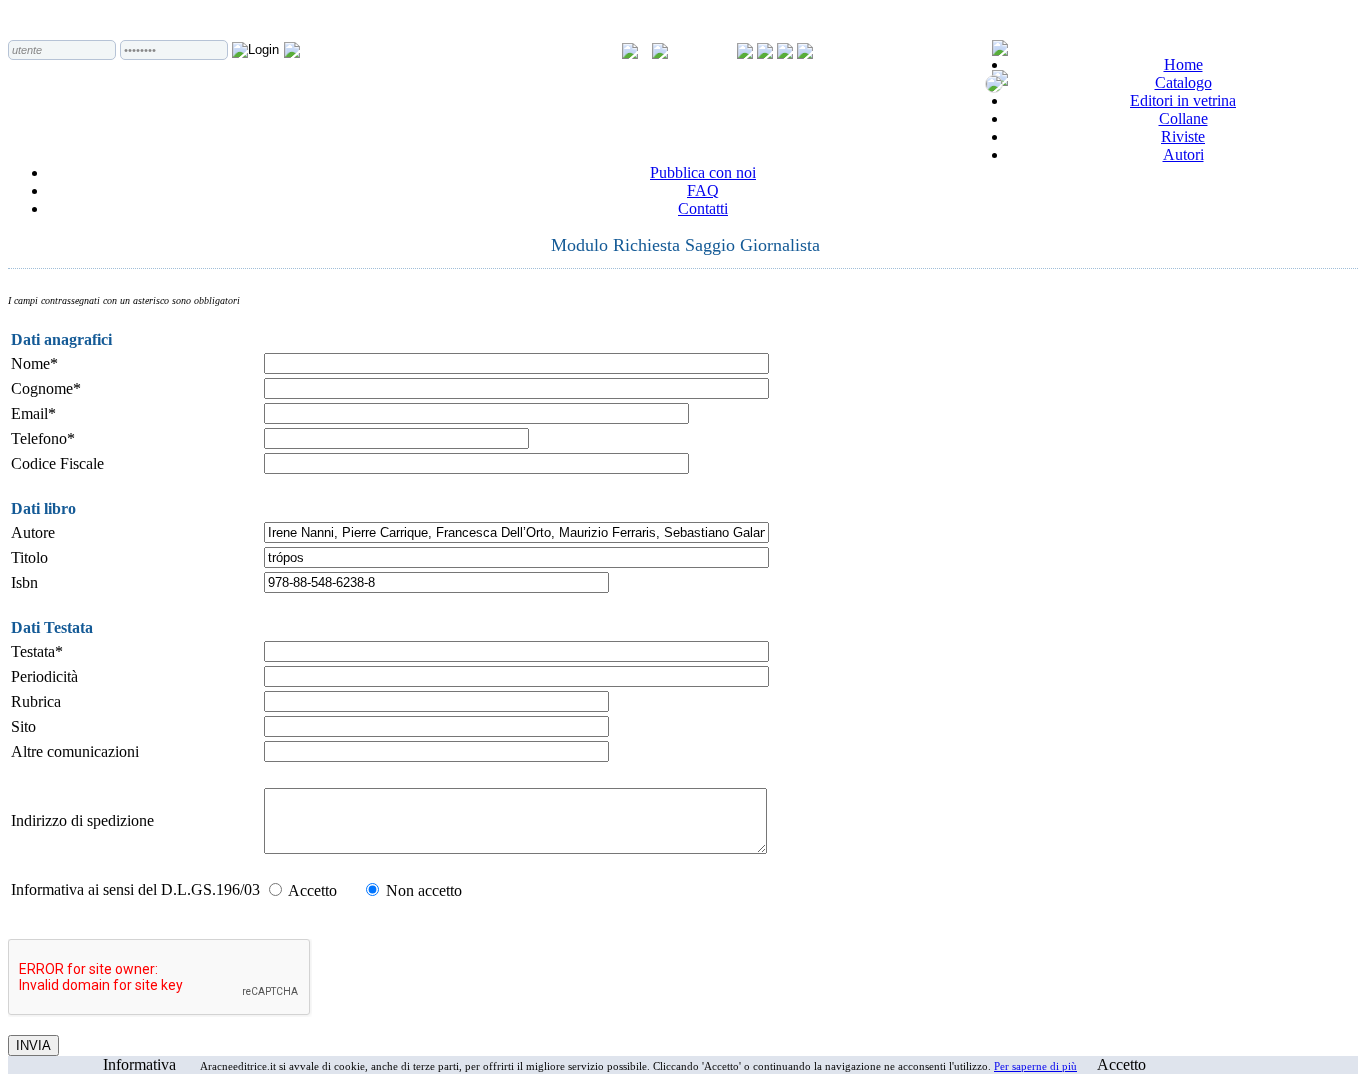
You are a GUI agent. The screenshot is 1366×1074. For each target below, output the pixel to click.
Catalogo (1183, 82)
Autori (1183, 154)
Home (1183, 64)
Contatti (703, 208)
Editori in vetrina (1183, 100)
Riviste (1183, 136)
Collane (1183, 118)
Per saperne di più (1035, 1066)
